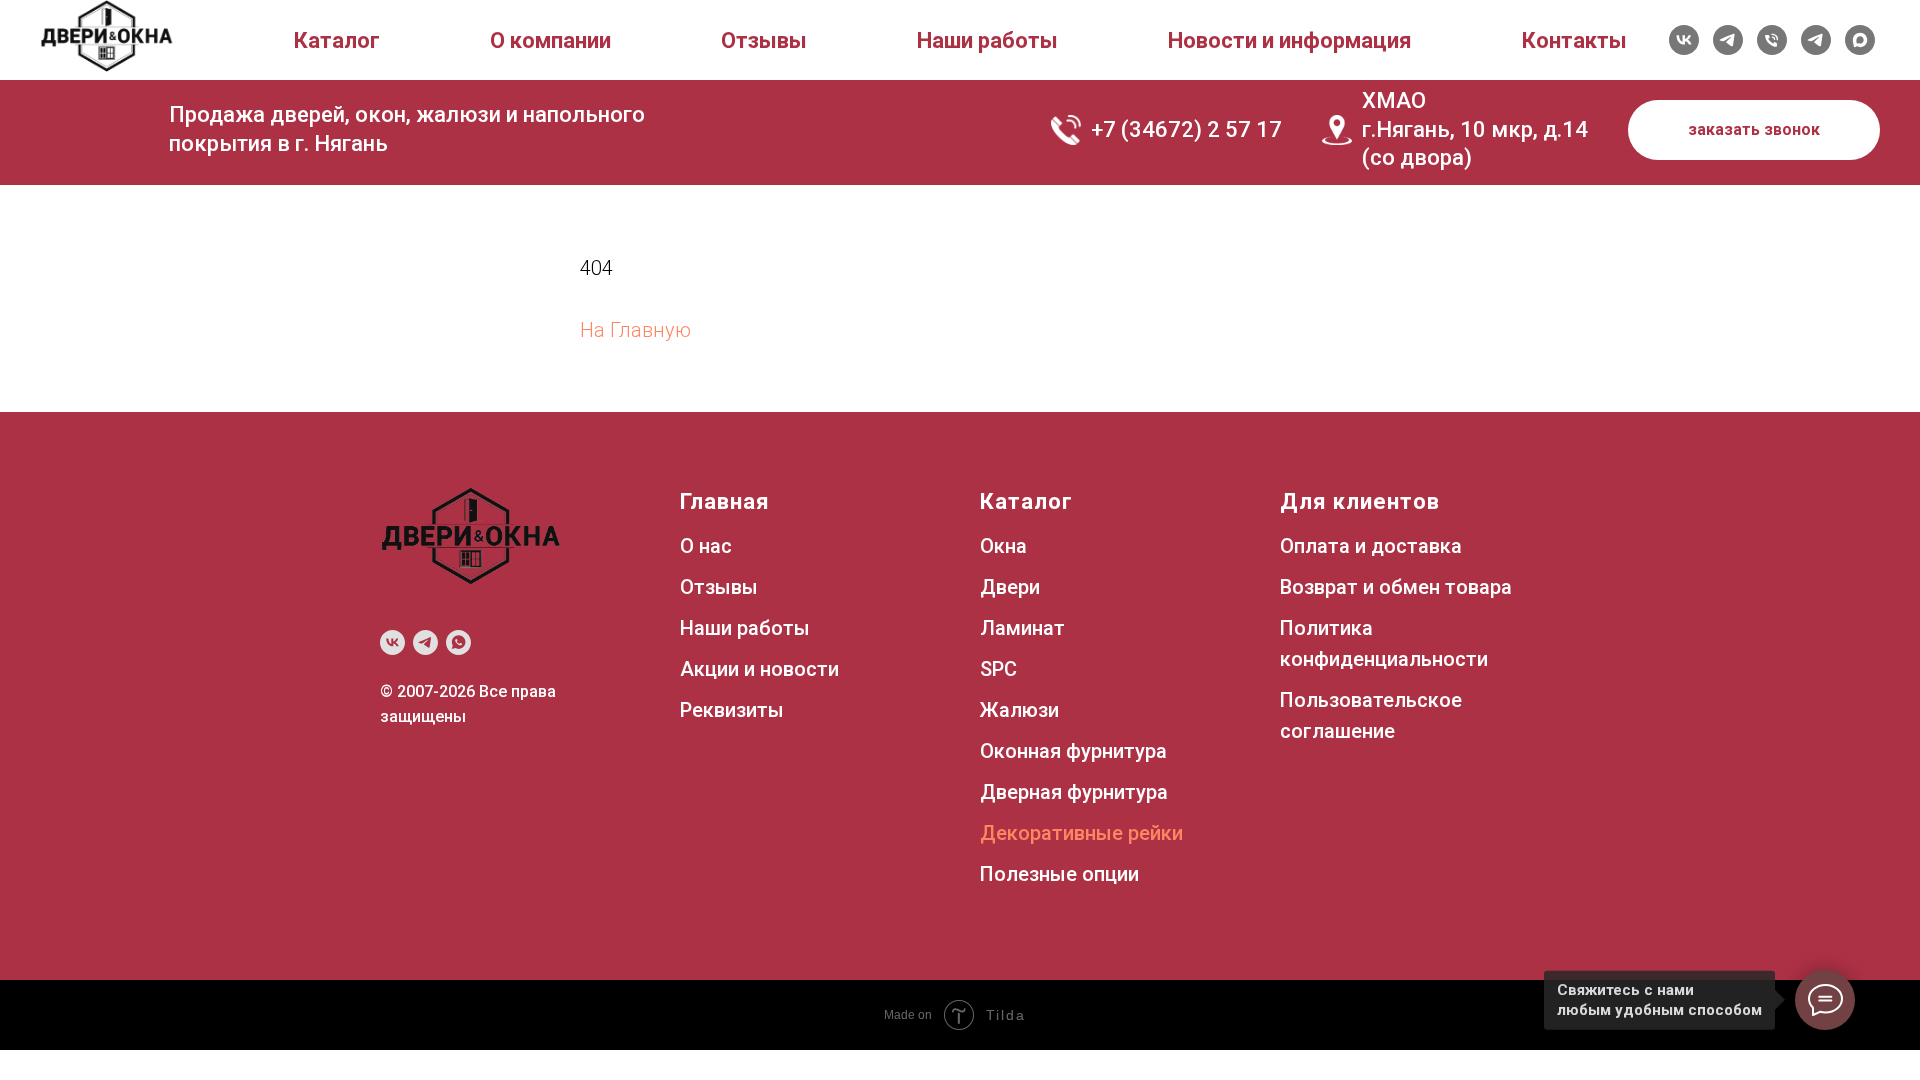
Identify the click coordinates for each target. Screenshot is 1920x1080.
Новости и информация (1290, 40)
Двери (1010, 587)
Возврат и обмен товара (1396, 587)
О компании (550, 40)
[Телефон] (1772, 40)
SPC (998, 669)
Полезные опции (1059, 874)
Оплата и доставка (1371, 546)
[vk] (1684, 40)
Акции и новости (759, 669)
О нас (706, 546)
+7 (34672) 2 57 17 (1186, 129)
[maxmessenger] (1860, 40)
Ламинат (1022, 628)
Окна (1003, 546)
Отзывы (764, 40)
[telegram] (1728, 40)
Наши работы (987, 40)
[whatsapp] (458, 642)
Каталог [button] (337, 40)
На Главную (635, 330)
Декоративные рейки (1081, 833)
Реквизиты (732, 710)
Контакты (1574, 40)
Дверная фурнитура (1074, 792)
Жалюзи (1019, 710)
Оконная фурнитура (1073, 751)
